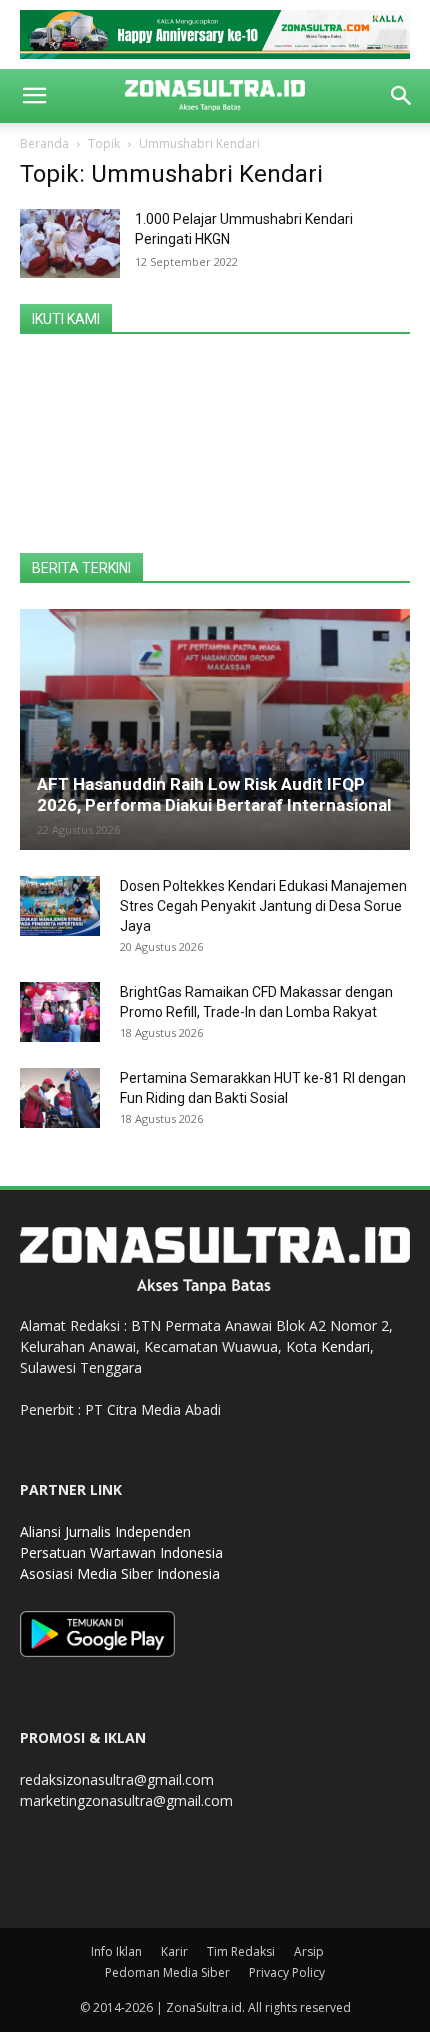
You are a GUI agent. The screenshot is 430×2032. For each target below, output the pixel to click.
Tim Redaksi (241, 1951)
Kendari (345, 1346)
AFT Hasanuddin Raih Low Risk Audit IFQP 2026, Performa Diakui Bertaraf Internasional (214, 794)
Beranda (44, 143)
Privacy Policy (287, 1972)
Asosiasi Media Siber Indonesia (120, 1573)
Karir (174, 1951)
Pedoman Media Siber (167, 1972)
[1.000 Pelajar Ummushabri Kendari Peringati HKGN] (70, 243)
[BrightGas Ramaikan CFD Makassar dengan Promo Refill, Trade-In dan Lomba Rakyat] (60, 1012)
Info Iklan (116, 1951)
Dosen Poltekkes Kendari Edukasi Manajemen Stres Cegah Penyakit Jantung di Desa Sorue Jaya (263, 906)
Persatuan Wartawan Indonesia (121, 1552)
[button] (34, 96)
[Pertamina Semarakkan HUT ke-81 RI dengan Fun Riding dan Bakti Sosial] (60, 1098)
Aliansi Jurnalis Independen (105, 1531)
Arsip (309, 1951)
